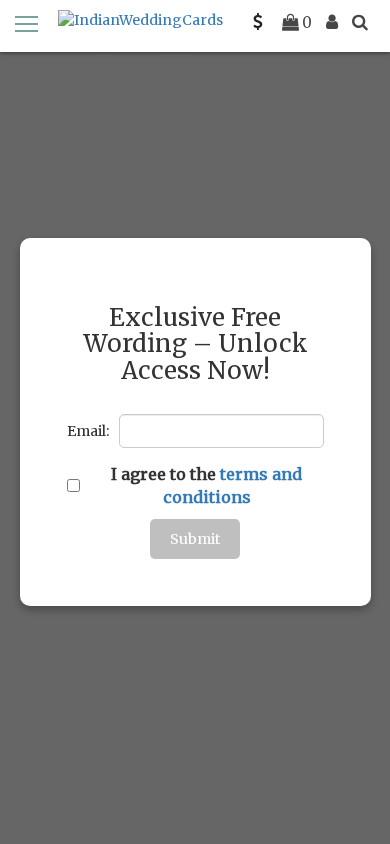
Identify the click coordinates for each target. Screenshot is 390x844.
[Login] (332, 22)
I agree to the (206, 485)
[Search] (360, 22)
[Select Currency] (258, 22)
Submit (195, 539)
